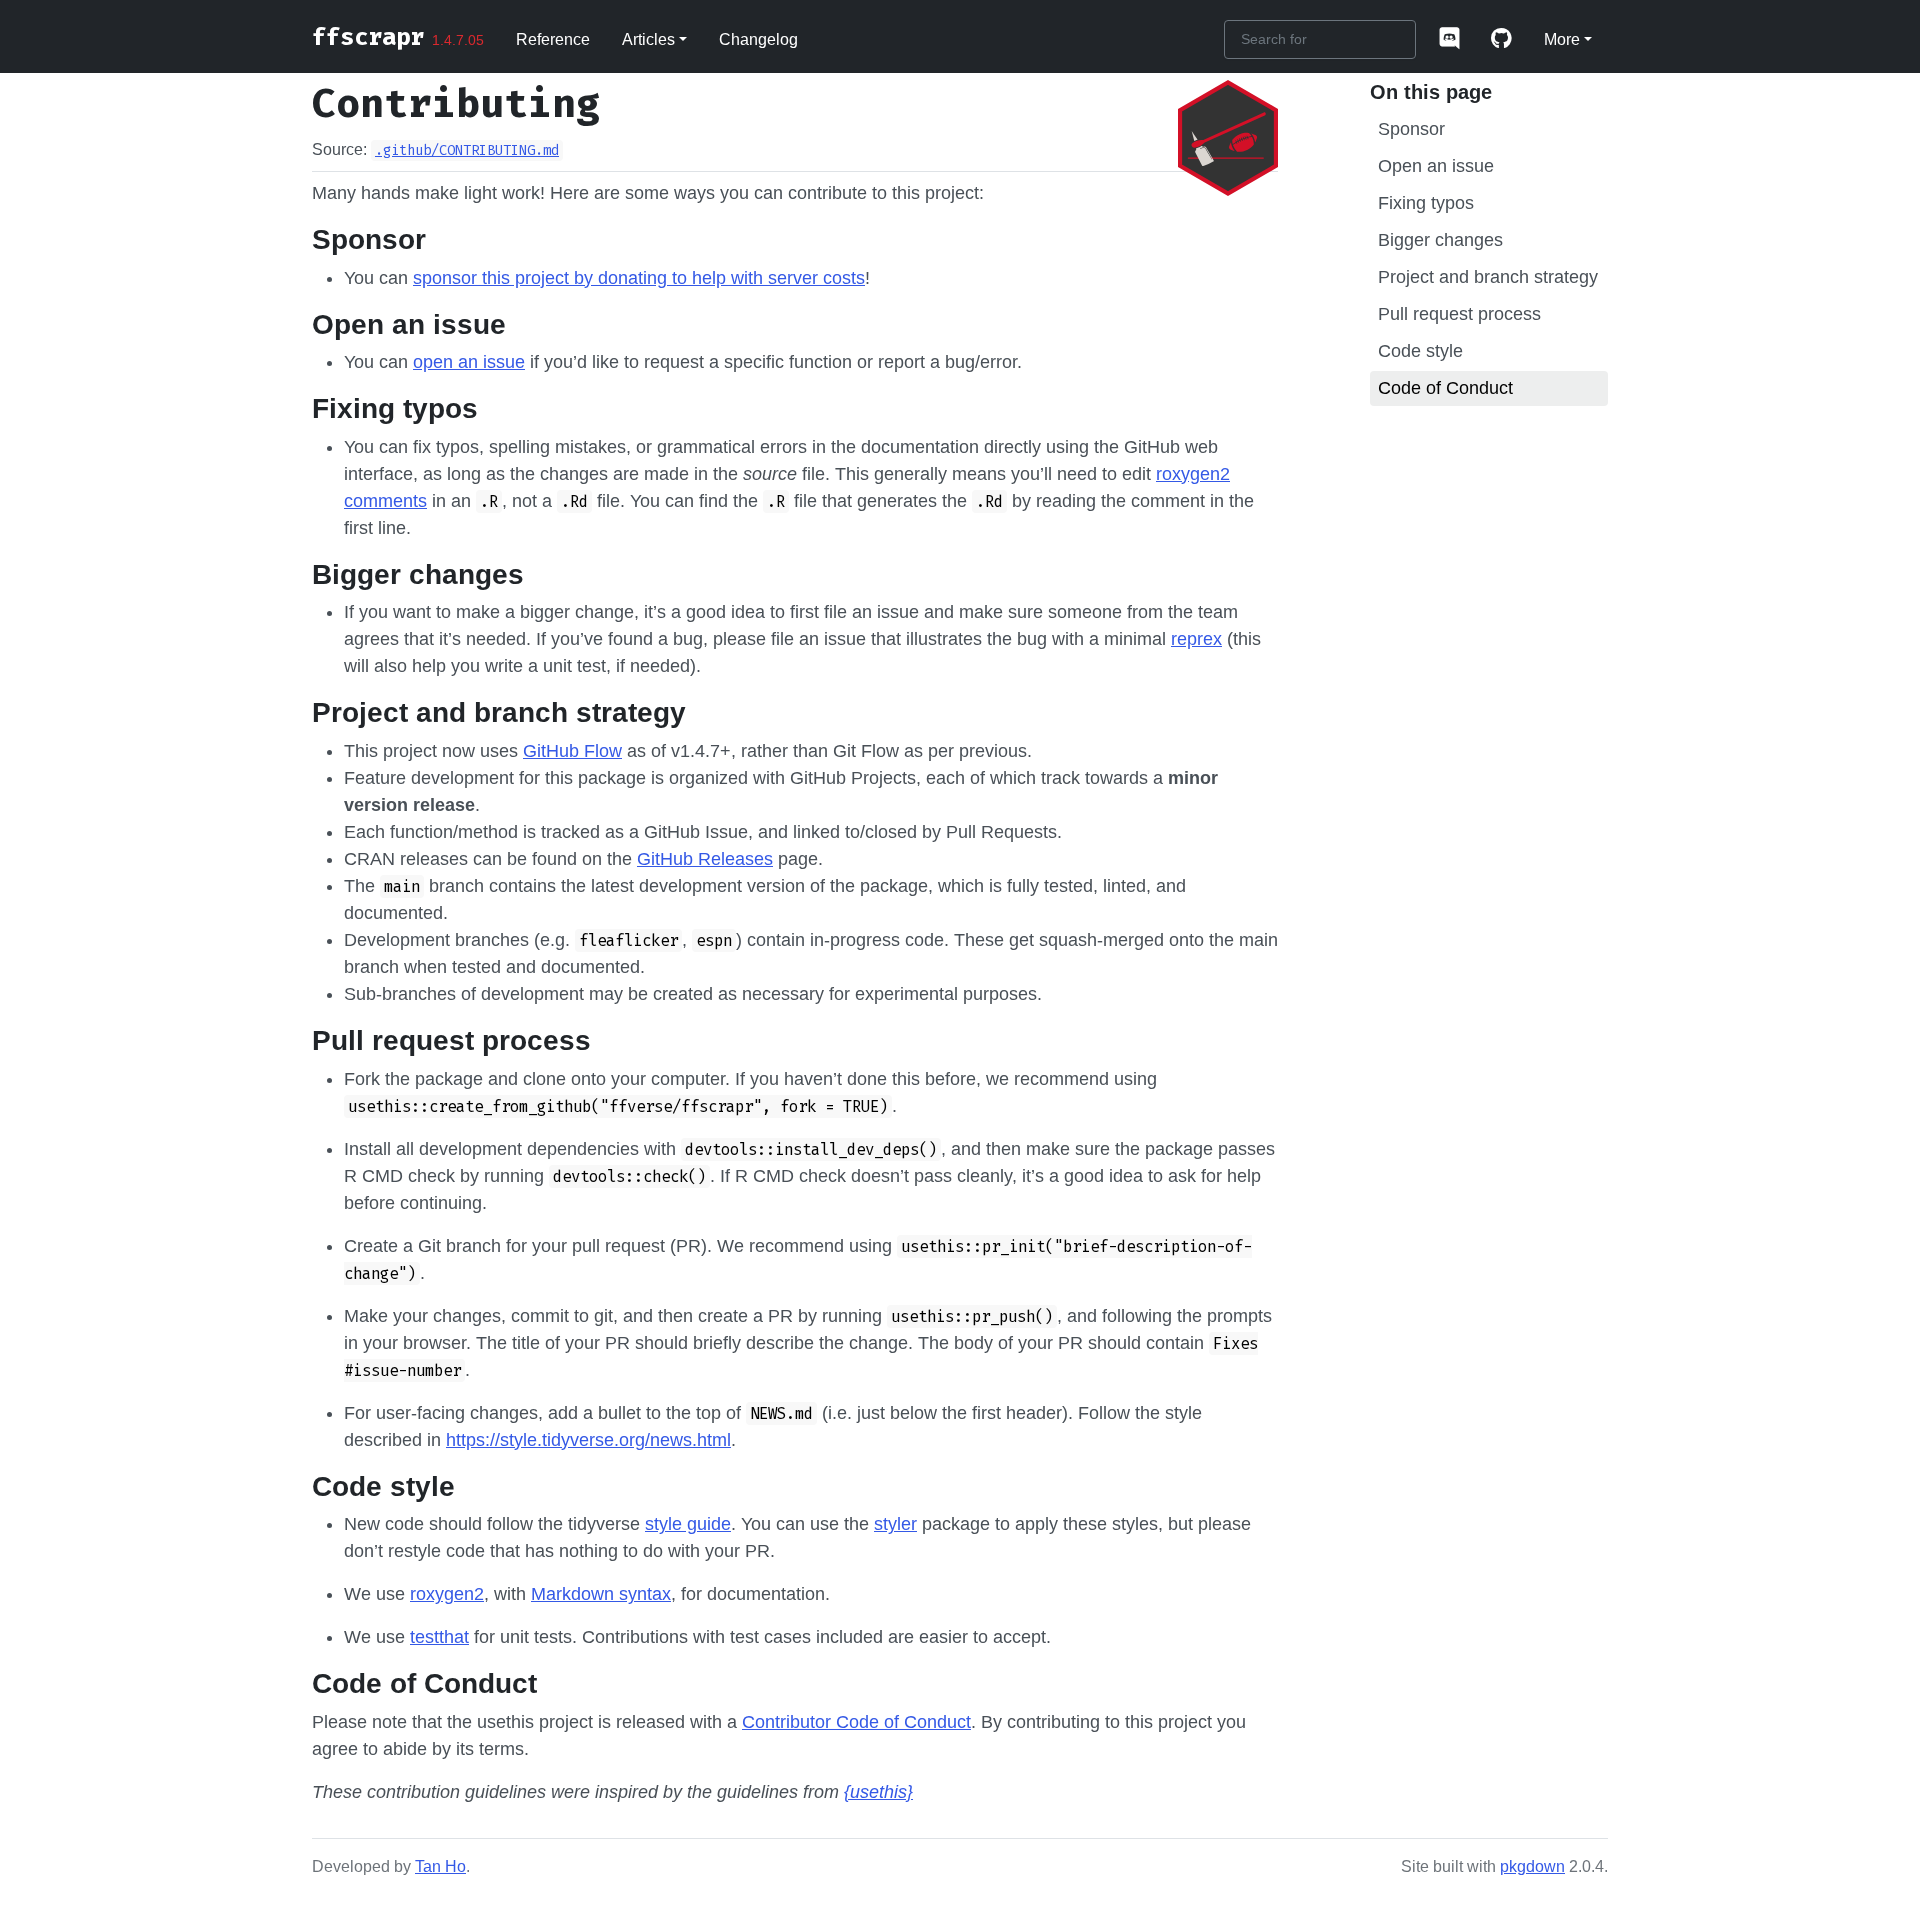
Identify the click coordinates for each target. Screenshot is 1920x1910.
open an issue (469, 362)
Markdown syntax (601, 1594)
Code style (1420, 351)
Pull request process (1459, 314)
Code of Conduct (1445, 388)
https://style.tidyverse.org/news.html (588, 1440)
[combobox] (1320, 39)
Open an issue (1436, 166)
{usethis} (878, 1792)
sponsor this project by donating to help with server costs (639, 278)
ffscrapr (368, 37)
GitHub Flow (572, 751)
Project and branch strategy (1488, 277)
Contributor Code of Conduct (856, 1722)
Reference (553, 39)
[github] (1501, 40)
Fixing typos (1426, 203)
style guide (688, 1524)
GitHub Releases (705, 859)
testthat (439, 1637)
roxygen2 (447, 1594)
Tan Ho (440, 1866)
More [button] (1562, 39)
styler (895, 1524)
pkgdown (1532, 1866)
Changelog (758, 39)
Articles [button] (648, 39)
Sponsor (1411, 129)
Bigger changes (1440, 240)
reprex (1196, 639)
